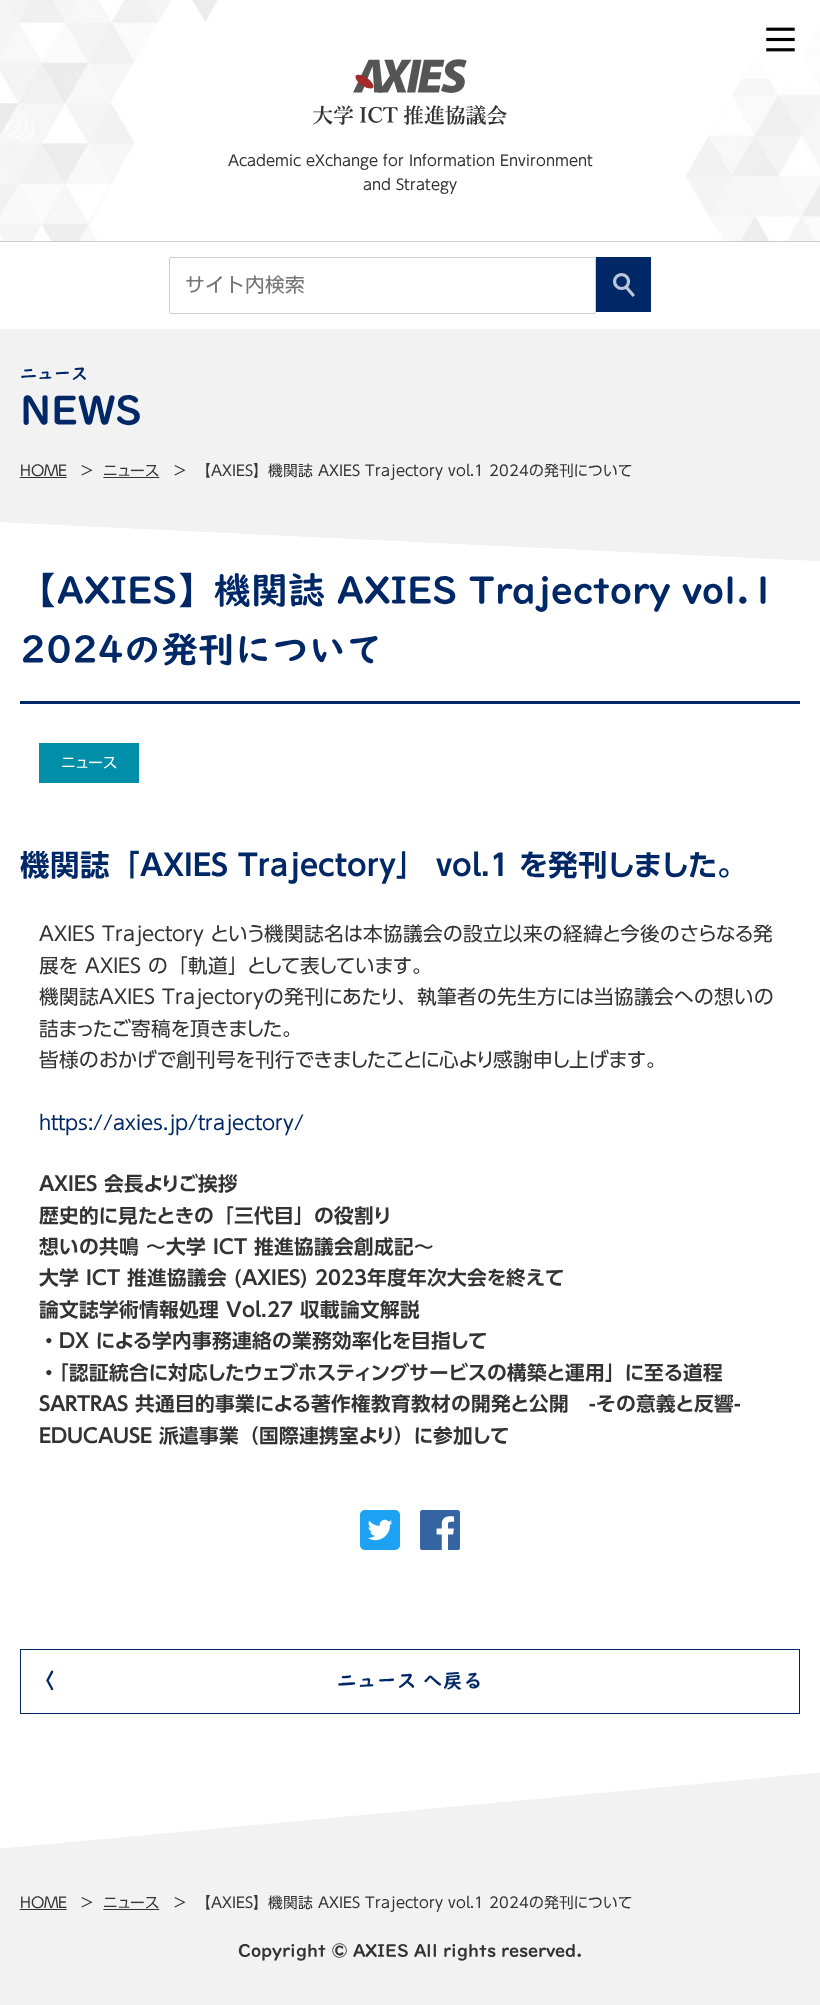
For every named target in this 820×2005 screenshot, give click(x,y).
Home (43, 470)
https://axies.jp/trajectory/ (171, 1122)
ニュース (131, 470)
